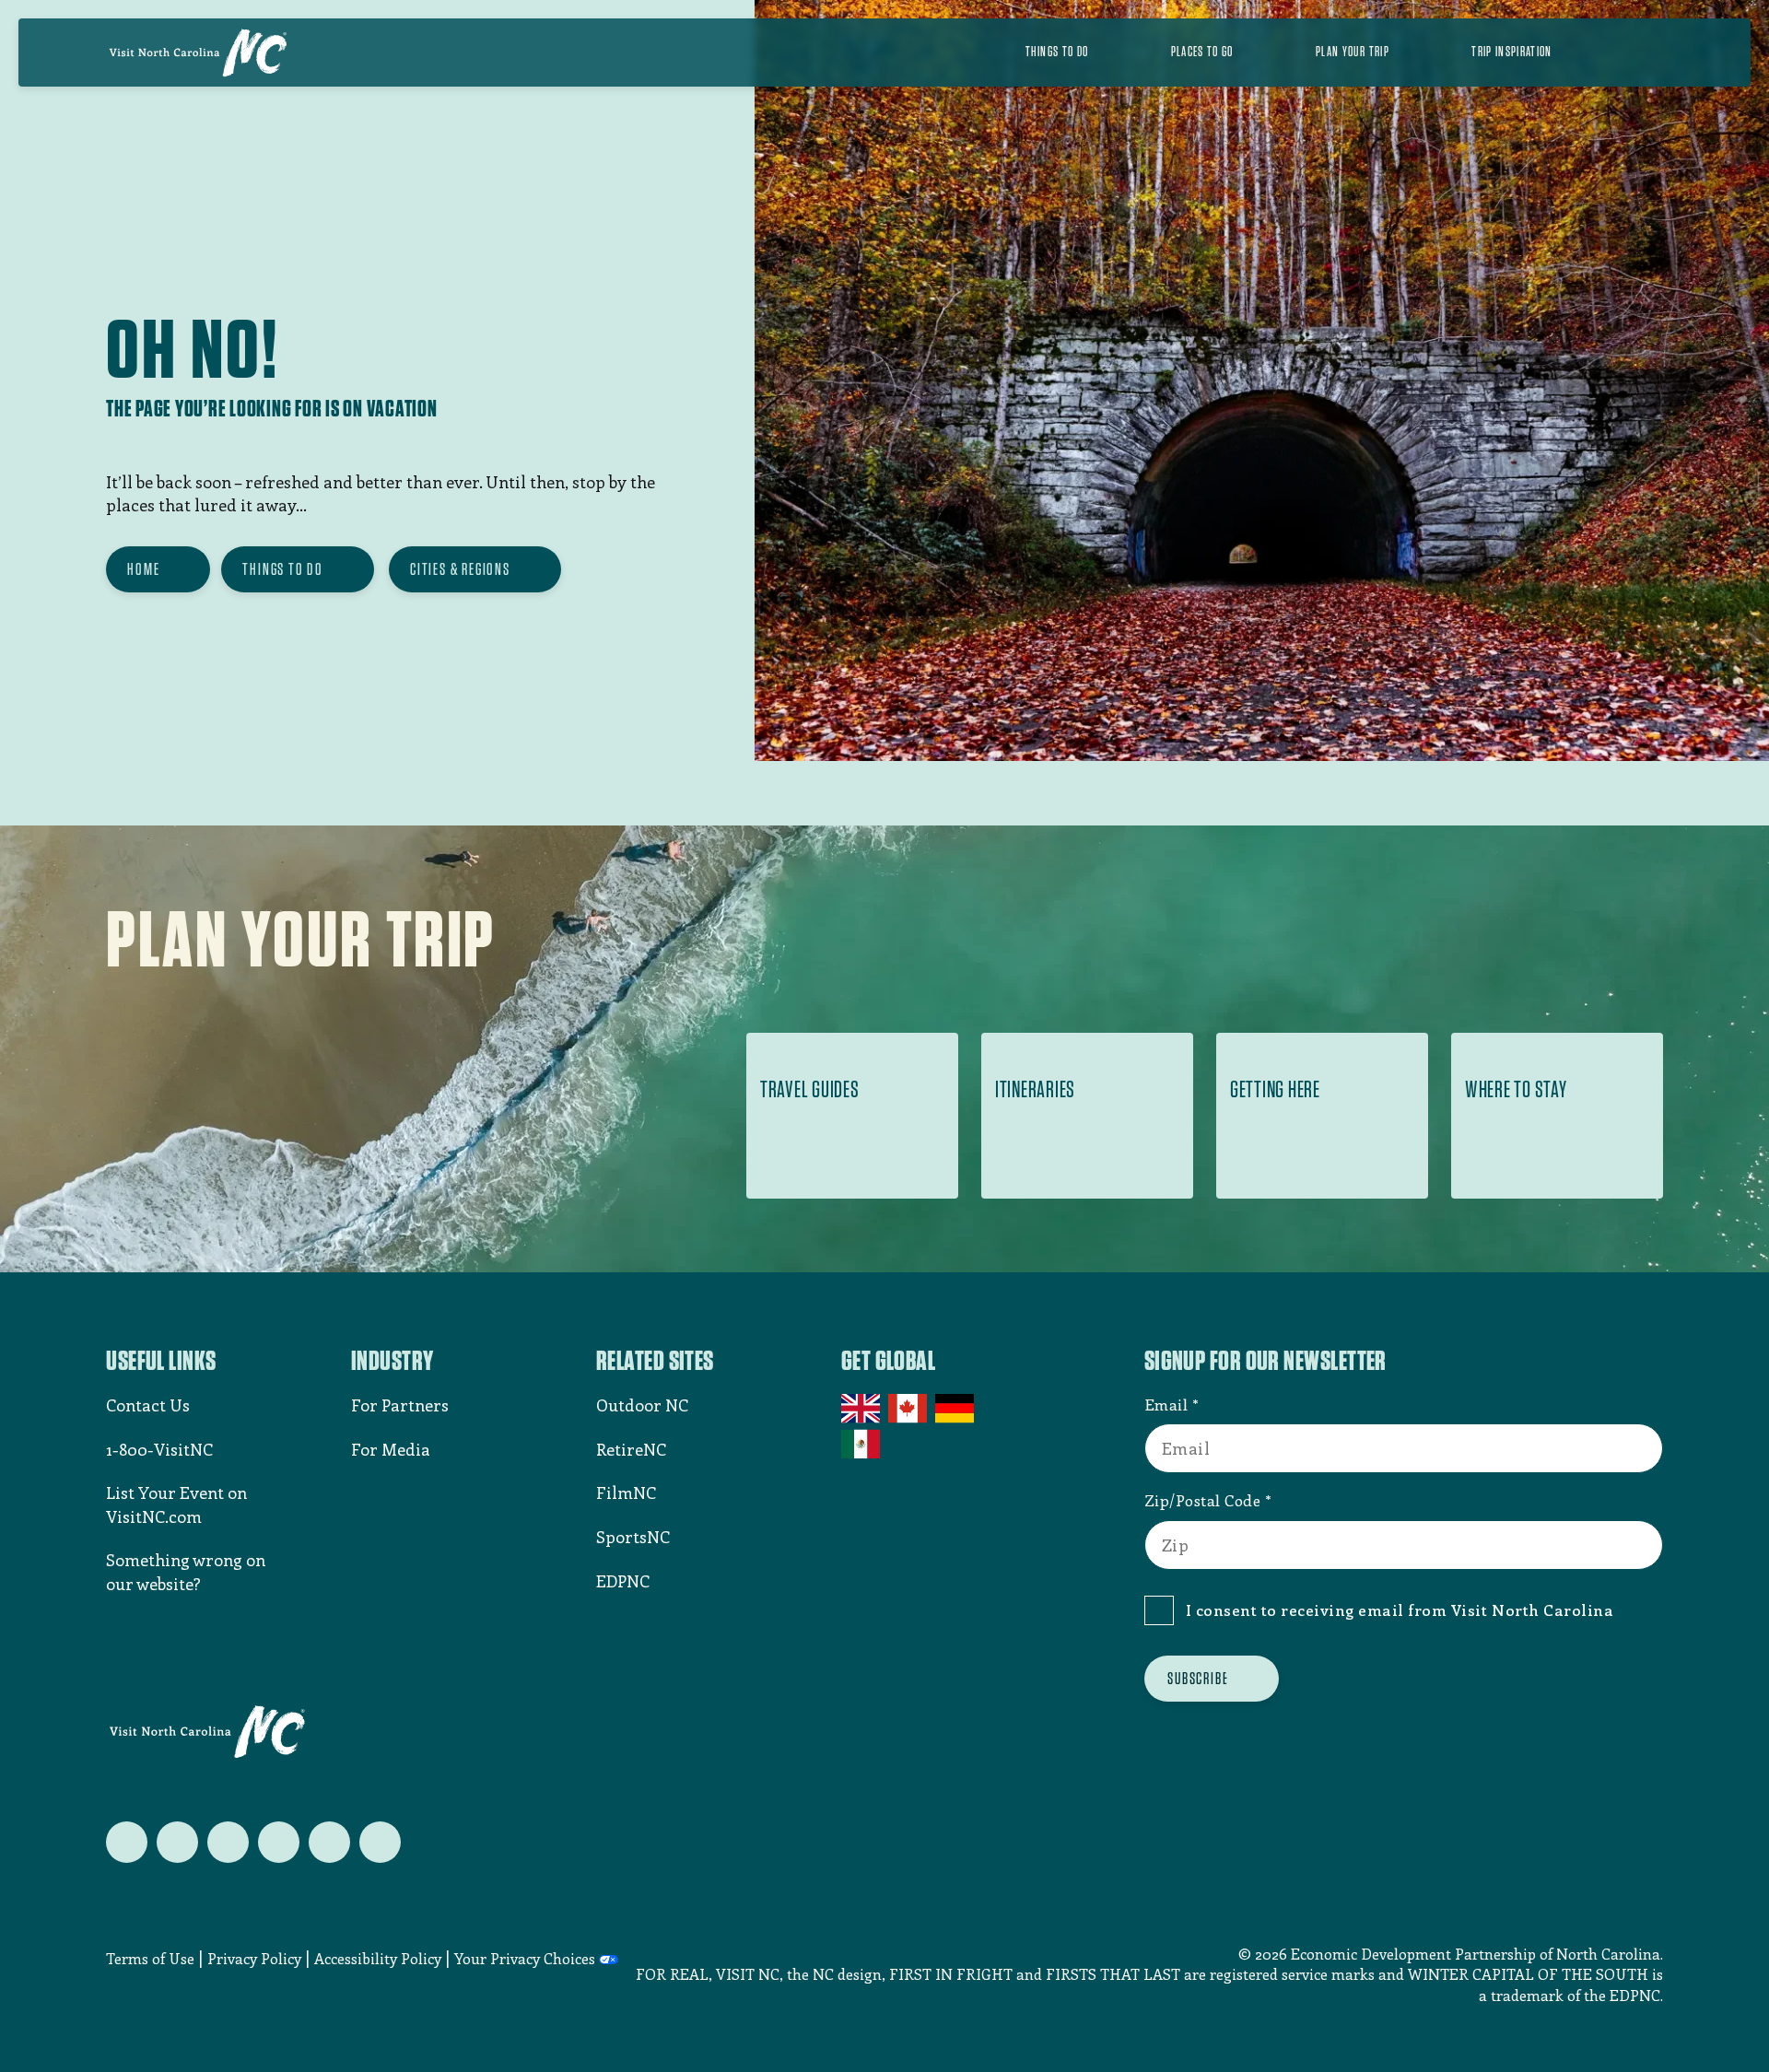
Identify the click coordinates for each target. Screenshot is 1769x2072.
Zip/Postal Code (1203, 1500)
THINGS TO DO (283, 569)
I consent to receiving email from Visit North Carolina (1400, 1610)
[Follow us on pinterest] (279, 1842)
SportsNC (633, 1537)
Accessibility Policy (378, 1958)
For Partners (400, 1405)
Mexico (862, 1444)
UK (862, 1409)
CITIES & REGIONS (460, 569)
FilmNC (626, 1493)
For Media (391, 1449)
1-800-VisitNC (159, 1449)
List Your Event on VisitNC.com (176, 1504)
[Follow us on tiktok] (380, 1842)
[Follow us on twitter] (127, 1842)
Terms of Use (150, 1958)
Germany (956, 1409)
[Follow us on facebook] (177, 1842)
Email (1166, 1404)
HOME (143, 569)
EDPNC (623, 1581)
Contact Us (148, 1405)
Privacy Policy (254, 1958)
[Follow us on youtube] (329, 1842)
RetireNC (631, 1449)
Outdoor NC (642, 1405)
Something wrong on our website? (186, 1571)
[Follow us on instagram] (228, 1842)
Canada (909, 1409)
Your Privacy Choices (525, 1958)
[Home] (198, 53)
